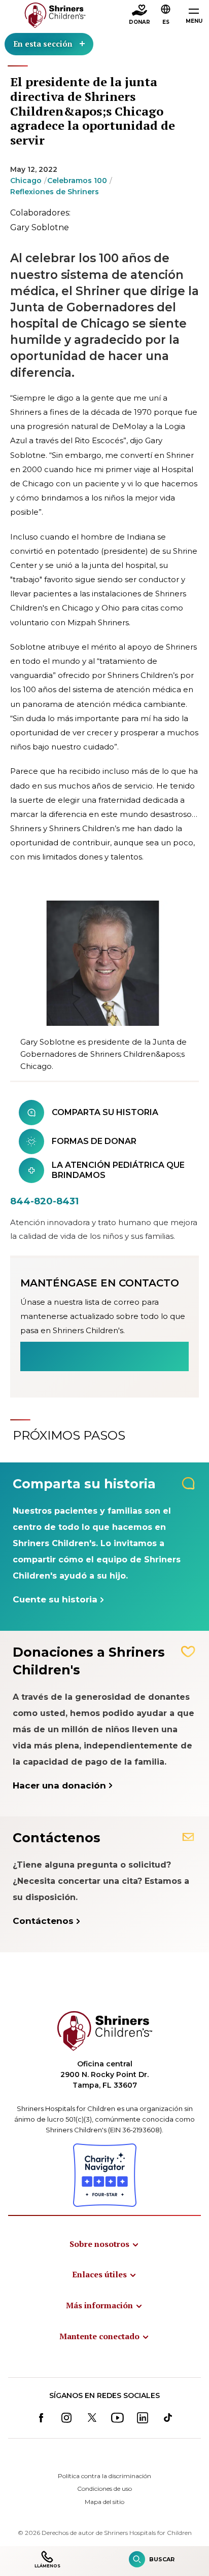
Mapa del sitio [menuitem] (104, 2502)
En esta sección (43, 44)
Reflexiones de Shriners (55, 192)
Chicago (26, 181)
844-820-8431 (44, 1201)
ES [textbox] (166, 22)
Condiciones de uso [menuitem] (104, 2489)
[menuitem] (104, 2244)
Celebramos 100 (77, 181)
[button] (166, 16)
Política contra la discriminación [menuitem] (104, 2476)
